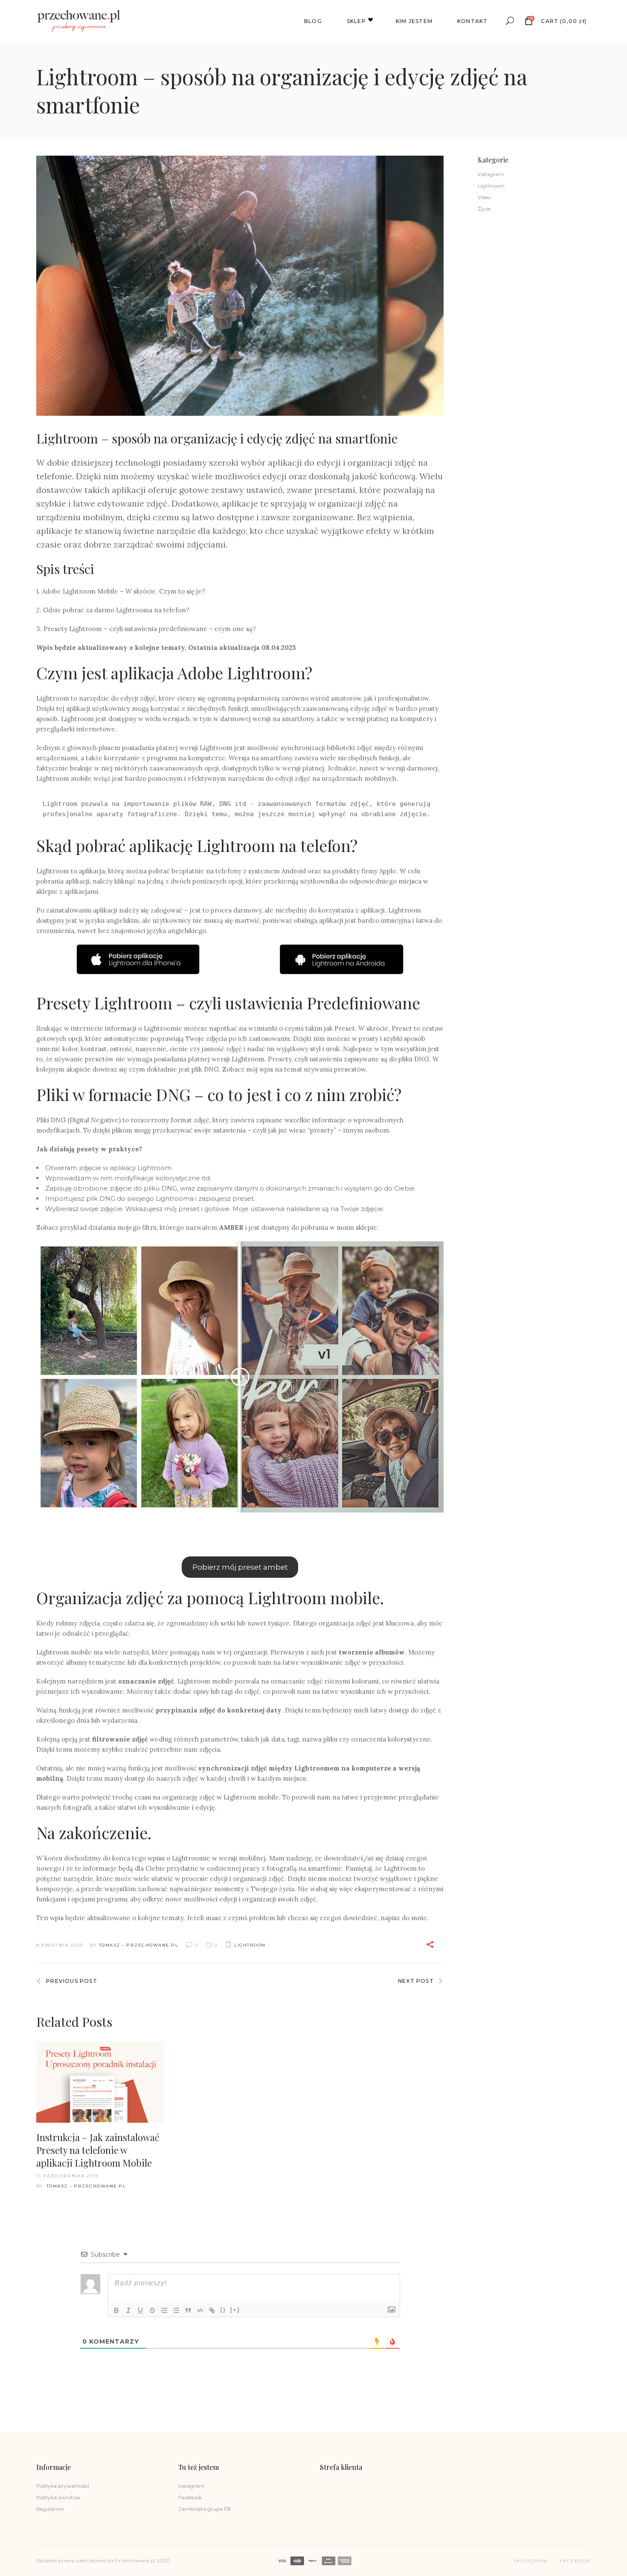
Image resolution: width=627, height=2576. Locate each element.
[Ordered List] (164, 2310)
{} (223, 2310)
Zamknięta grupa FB (205, 2509)
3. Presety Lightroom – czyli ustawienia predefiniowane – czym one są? (146, 629)
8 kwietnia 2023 (60, 1945)
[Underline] (140, 2310)
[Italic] (128, 2310)
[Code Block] (200, 2310)
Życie (484, 209)
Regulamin (50, 2509)
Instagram (491, 174)
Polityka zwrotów (58, 2497)
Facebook (190, 2497)
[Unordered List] (176, 2310)
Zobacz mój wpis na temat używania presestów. (295, 1069)
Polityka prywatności (63, 2486)
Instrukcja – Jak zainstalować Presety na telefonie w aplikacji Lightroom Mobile (98, 2150)
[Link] (212, 2310)
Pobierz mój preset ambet (240, 1567)
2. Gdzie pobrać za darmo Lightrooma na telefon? (113, 610)
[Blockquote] (188, 2310)
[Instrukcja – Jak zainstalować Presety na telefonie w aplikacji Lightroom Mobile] (100, 2082)
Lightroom (250, 1945)
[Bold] (116, 2310)
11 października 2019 (67, 2176)
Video (484, 197)
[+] (235, 2310)
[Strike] (152, 2310)
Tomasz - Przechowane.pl (139, 1945)
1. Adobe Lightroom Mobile (77, 591)
